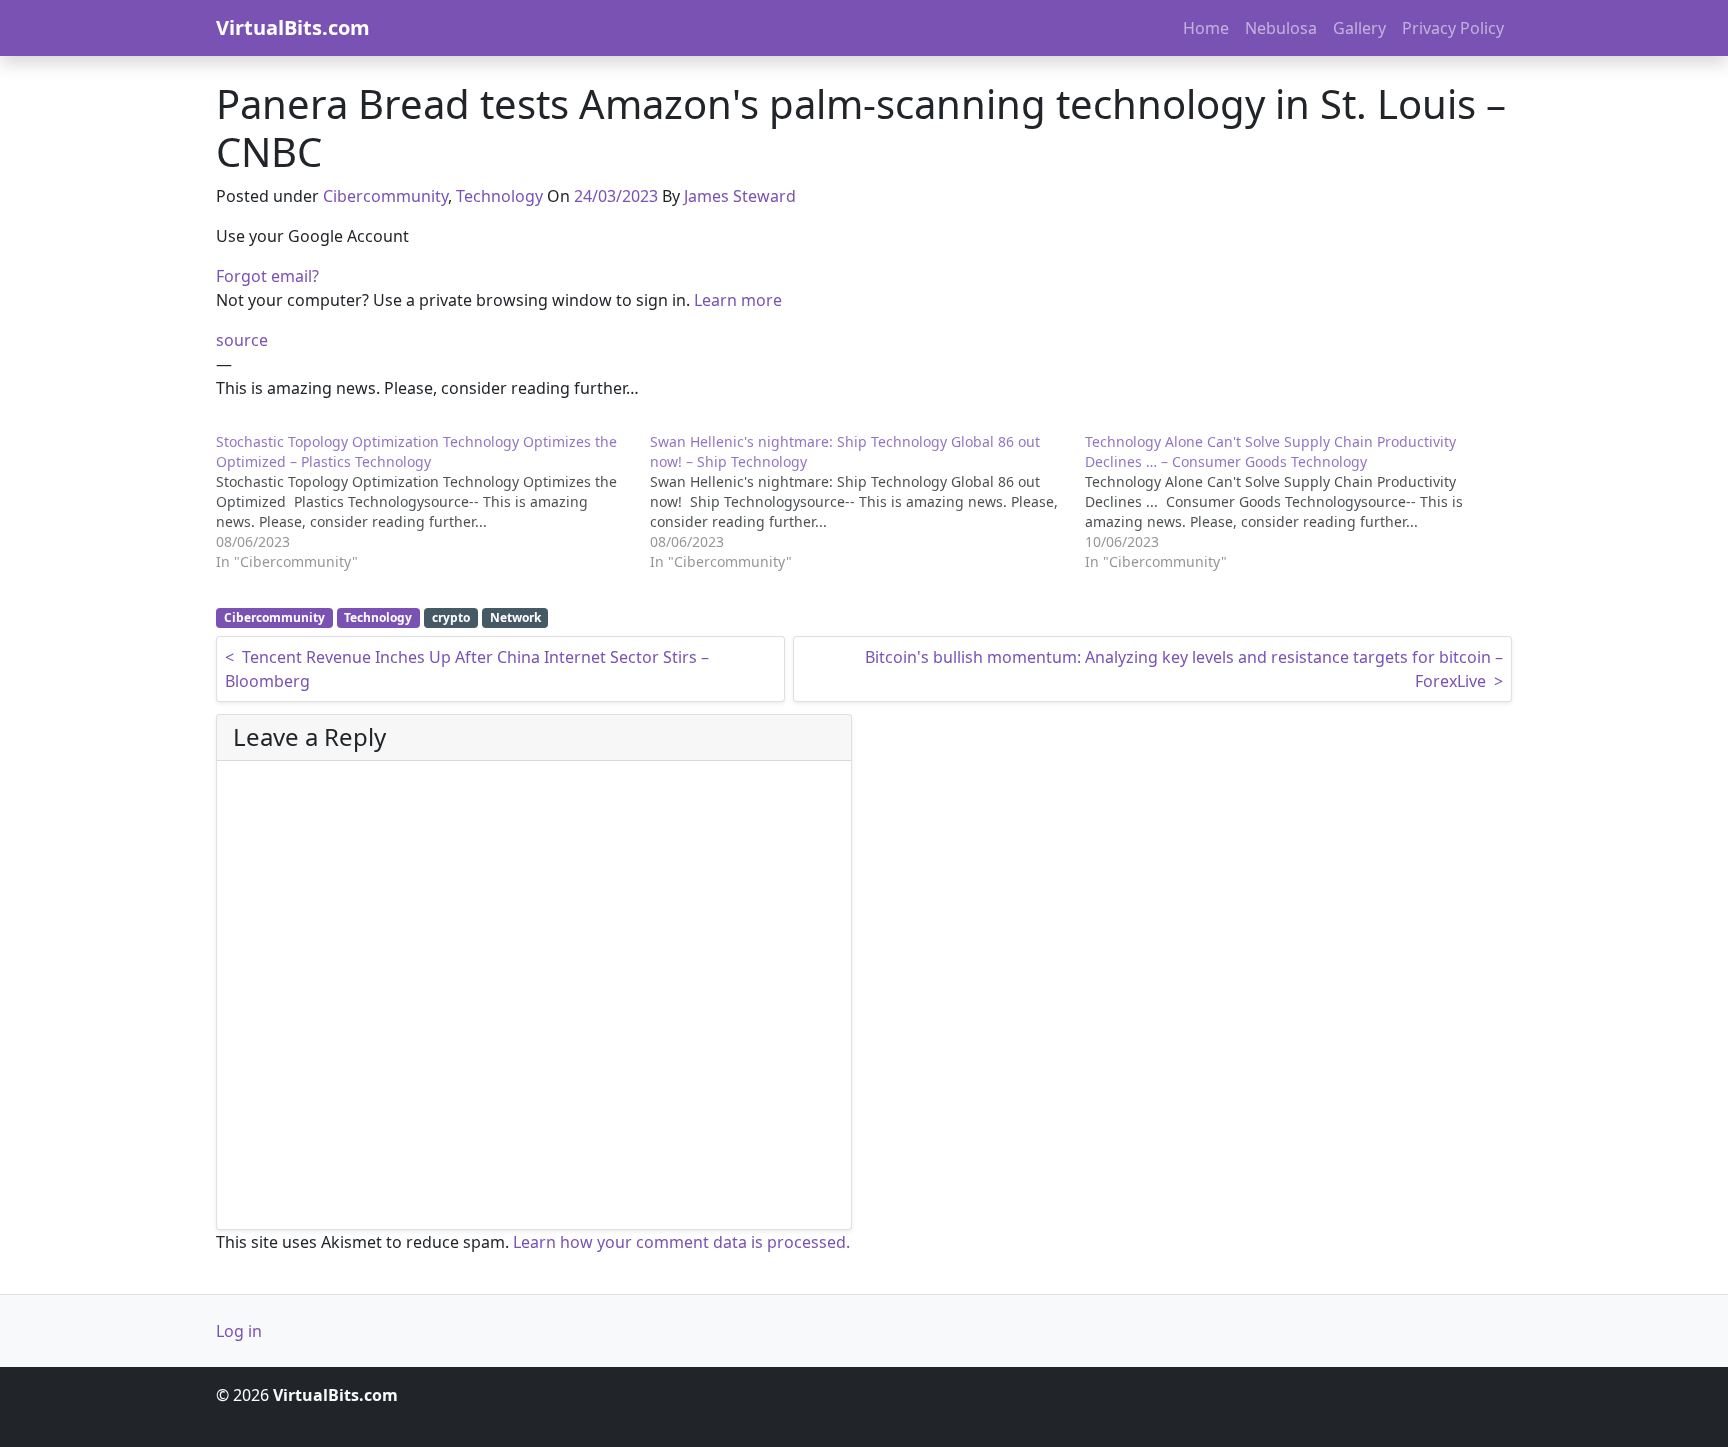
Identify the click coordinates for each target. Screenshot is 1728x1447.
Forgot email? (267, 276)
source (242, 340)
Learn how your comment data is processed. (681, 1242)
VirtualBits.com (293, 27)
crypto (451, 617)
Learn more (738, 300)
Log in (239, 1331)
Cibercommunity (385, 196)
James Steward (740, 196)
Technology (499, 196)
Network (515, 617)
